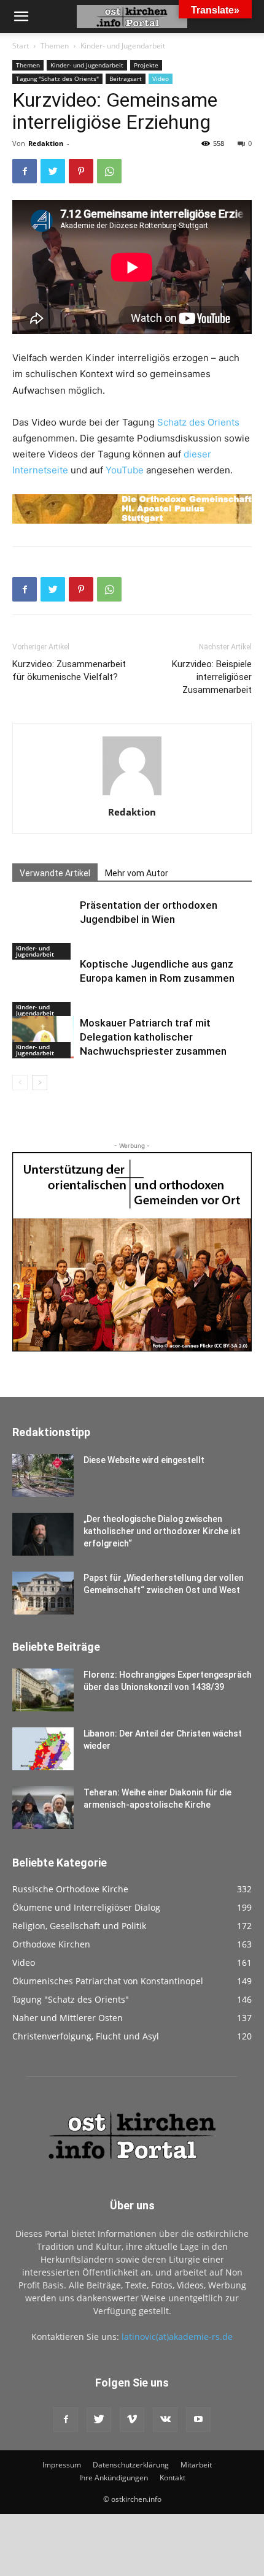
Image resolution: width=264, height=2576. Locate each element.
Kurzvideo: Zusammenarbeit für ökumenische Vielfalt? (69, 671)
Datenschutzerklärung (131, 2465)
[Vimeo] (132, 2420)
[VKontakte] (165, 2420)
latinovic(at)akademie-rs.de (177, 2337)
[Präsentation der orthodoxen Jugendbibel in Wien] (43, 929)
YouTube (125, 470)
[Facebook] (25, 171)
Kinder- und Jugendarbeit (123, 46)
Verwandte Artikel (55, 873)
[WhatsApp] (109, 171)
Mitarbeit (196, 2465)
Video (161, 78)
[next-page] (40, 1083)
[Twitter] (53, 171)
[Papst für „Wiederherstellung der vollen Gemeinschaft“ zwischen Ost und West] (43, 1593)
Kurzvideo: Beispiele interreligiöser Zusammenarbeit (212, 677)
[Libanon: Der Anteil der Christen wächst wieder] (43, 1749)
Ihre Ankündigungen (114, 2478)
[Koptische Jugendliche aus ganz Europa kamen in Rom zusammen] (43, 988)
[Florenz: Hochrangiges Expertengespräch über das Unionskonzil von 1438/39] (43, 1690)
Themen (55, 46)
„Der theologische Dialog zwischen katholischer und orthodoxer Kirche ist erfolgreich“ (162, 1531)
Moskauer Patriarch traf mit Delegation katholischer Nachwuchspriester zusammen (153, 1037)
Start (21, 46)
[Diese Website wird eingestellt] (43, 1475)
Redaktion (46, 143)
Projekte (146, 65)
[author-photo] (132, 795)
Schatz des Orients (198, 422)
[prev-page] (20, 1083)
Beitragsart (126, 78)
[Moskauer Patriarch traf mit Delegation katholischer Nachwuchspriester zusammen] (43, 1037)
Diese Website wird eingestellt (144, 1460)
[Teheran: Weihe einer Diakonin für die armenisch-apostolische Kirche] (43, 1808)
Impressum (62, 2465)
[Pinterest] (81, 171)
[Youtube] (198, 2420)
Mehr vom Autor (137, 873)
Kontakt (173, 2478)
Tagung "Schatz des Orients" (57, 78)
